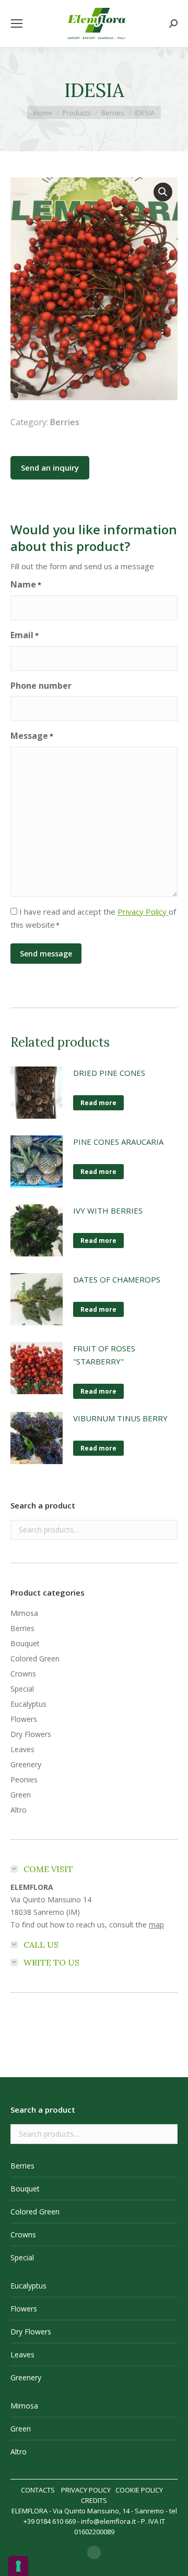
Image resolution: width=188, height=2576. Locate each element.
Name (26, 584)
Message (32, 736)
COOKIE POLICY (139, 2490)
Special (22, 1689)
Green (21, 1795)
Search (167, 1530)
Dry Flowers (31, 1734)
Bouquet (25, 1643)
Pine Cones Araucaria (118, 1142)
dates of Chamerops (117, 1279)
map (156, 1925)
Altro (19, 1810)
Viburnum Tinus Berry (120, 1418)
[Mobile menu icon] (17, 23)
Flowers (24, 1719)
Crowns (23, 1674)
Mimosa (24, 1613)
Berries (65, 422)
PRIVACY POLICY (86, 2490)
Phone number (41, 686)
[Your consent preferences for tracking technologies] (18, 2566)
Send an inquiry (50, 468)
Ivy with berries (108, 1211)
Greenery (26, 1764)
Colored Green (35, 1658)
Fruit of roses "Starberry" (104, 1355)
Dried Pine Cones (109, 1073)
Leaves (22, 1749)
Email (25, 635)
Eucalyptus (28, 1704)
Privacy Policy (143, 912)
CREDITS (94, 2500)
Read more (98, 1103)
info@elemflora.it (108, 2521)
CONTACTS (38, 2490)
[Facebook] (94, 2553)
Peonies (24, 1780)
